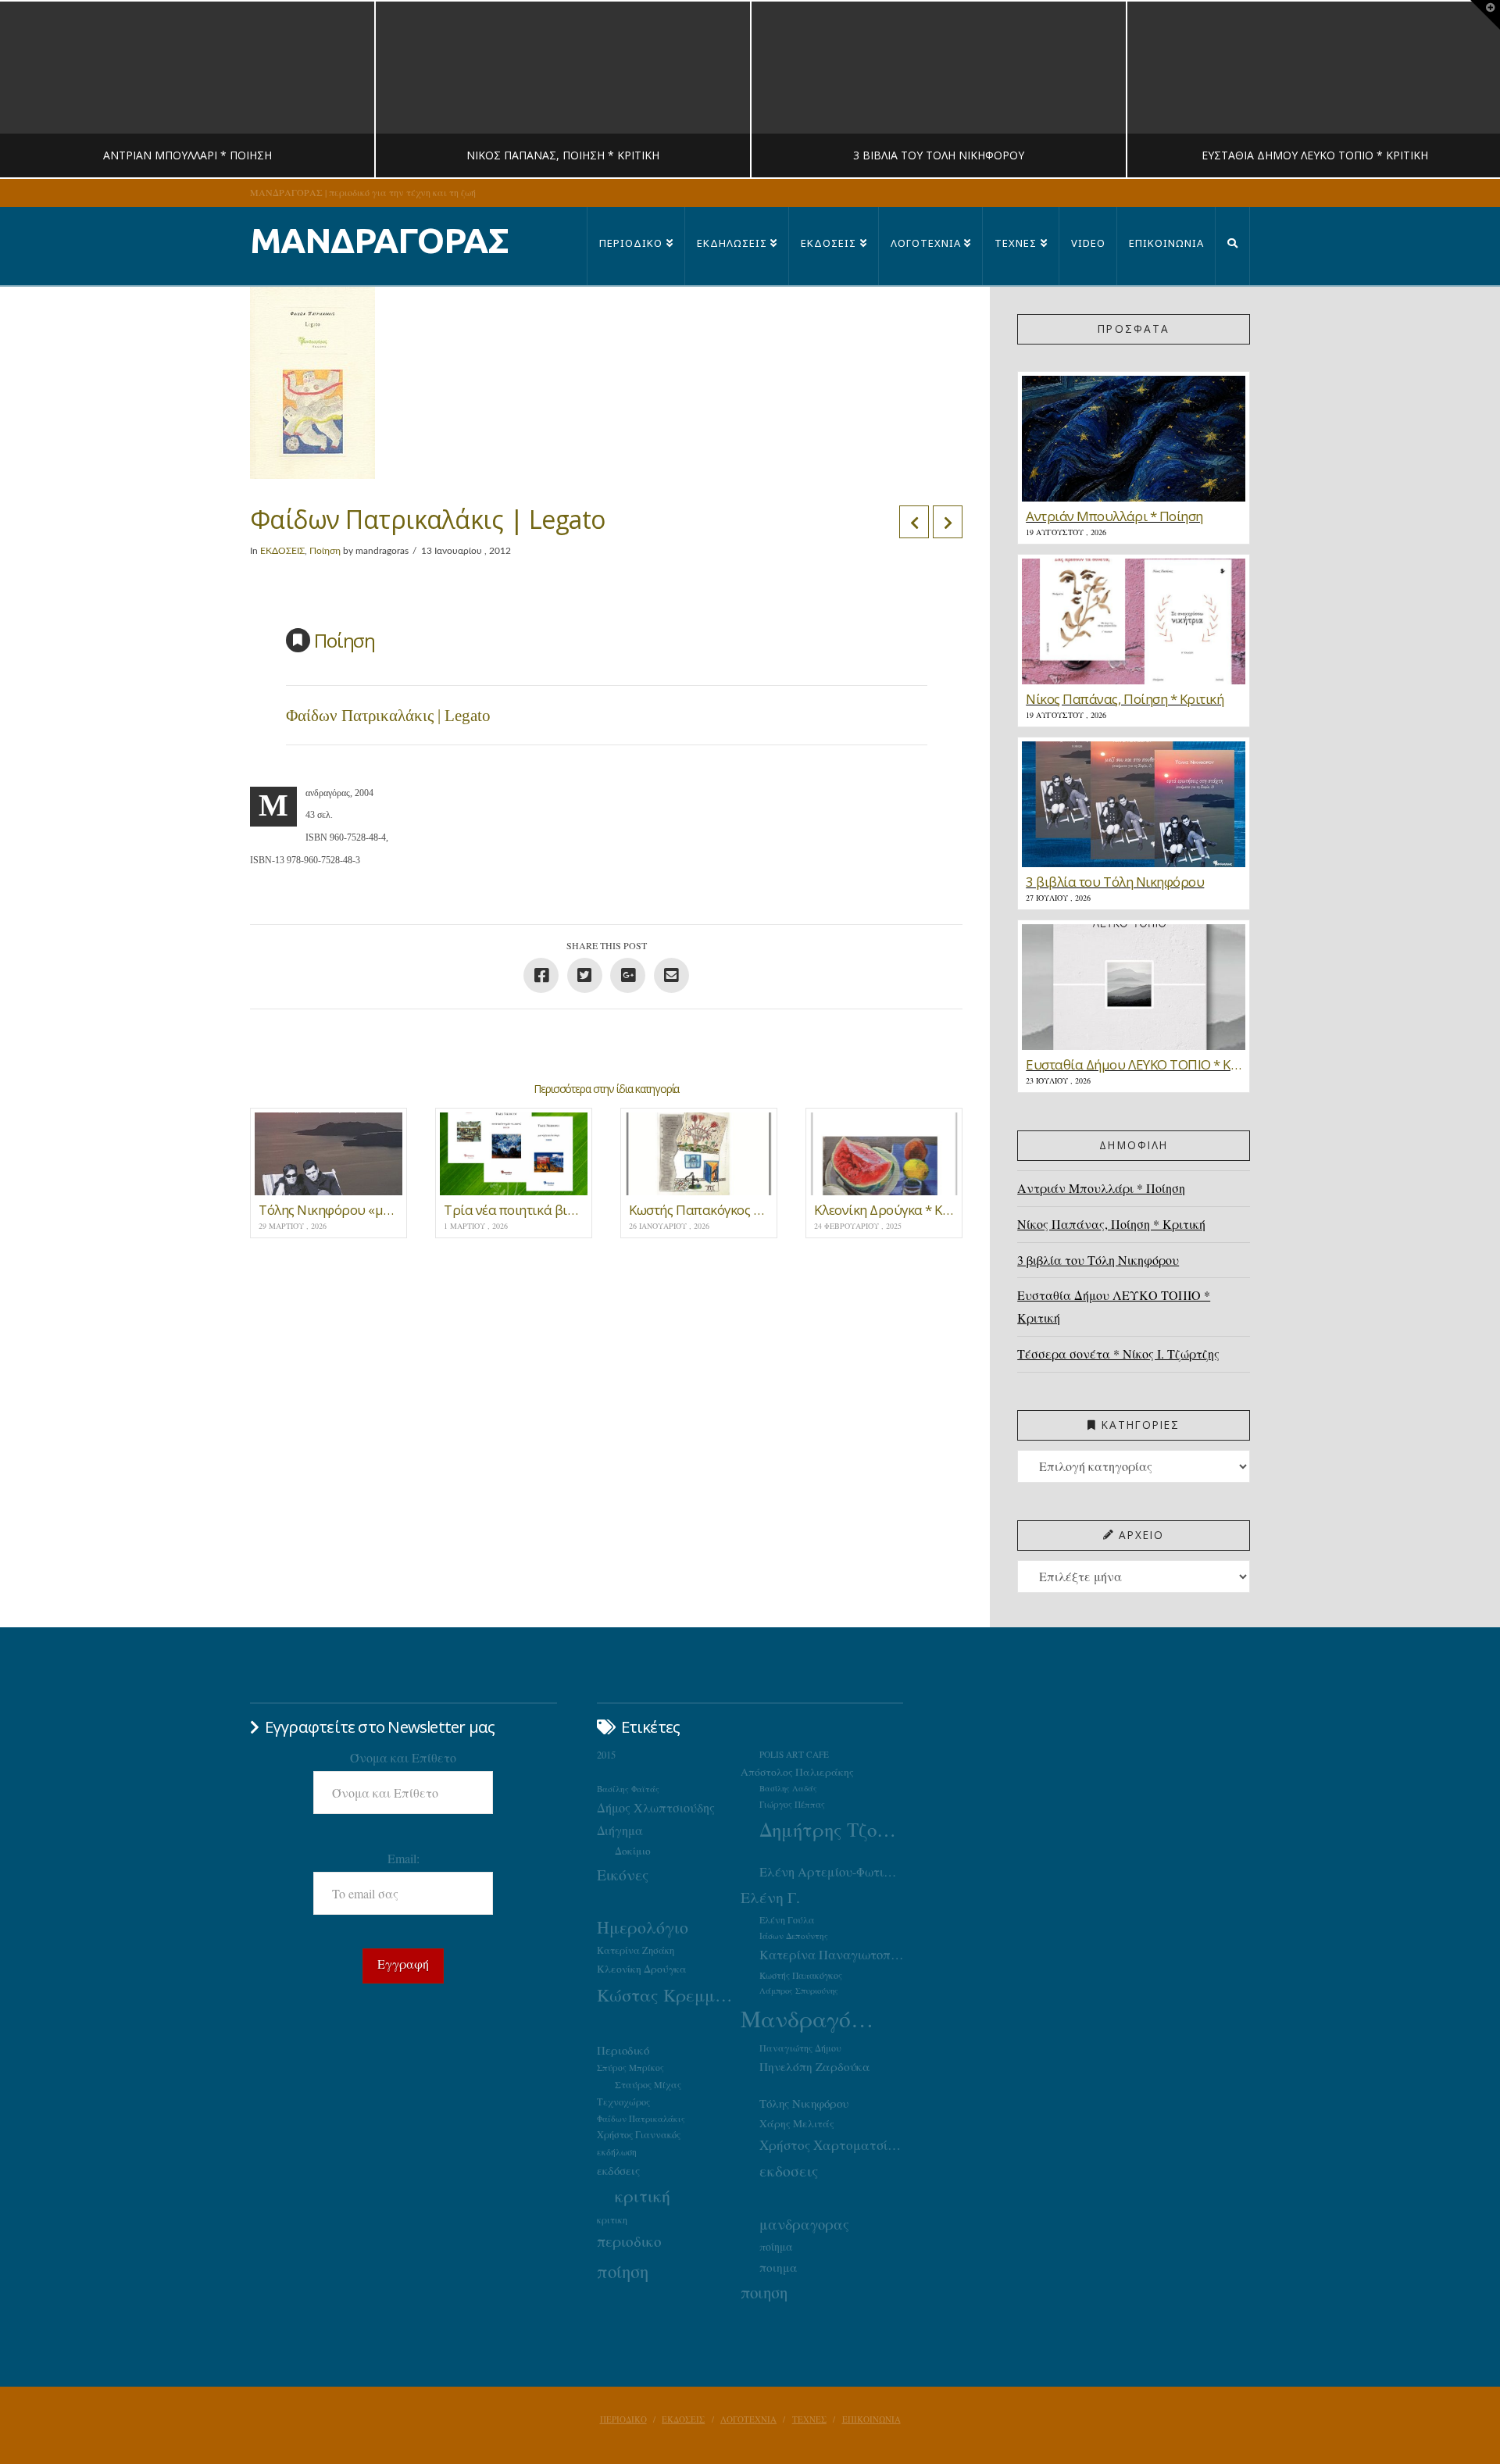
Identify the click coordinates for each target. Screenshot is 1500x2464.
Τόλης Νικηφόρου (804, 2103)
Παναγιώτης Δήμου (800, 2048)
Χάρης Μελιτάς (797, 2123)
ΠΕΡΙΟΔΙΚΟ (623, 2419)
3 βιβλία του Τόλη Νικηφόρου (1098, 1260)
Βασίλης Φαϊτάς (628, 1789)
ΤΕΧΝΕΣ (809, 2419)
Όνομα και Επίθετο (403, 1757)
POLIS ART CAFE (794, 1754)
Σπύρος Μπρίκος (630, 2068)
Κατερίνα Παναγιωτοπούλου (831, 1955)
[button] (1485, 15)
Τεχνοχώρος (623, 2102)
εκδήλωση (617, 2152)
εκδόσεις (618, 2170)
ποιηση (764, 2292)
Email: (404, 1858)
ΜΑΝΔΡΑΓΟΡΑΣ (379, 240)
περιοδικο (629, 2241)
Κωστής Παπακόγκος (801, 1975)
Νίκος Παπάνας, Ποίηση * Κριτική (1111, 1224)
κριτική (643, 2196)
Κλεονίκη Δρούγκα (642, 1969)
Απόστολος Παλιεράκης (797, 1772)
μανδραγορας (804, 2224)
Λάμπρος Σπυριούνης (799, 1991)
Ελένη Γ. (770, 1897)
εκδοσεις (789, 2171)
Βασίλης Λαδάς (788, 1788)
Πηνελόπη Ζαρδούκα (815, 2066)
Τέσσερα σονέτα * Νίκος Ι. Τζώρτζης (1118, 1353)
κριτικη (612, 2219)
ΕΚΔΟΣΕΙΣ (282, 551)
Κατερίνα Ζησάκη (636, 1950)
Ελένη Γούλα (787, 1919)
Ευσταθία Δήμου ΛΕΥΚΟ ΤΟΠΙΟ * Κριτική (1114, 1306)
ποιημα (779, 2267)
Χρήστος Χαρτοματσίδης (831, 2145)
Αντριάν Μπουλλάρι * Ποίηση (1101, 1188)
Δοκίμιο (633, 1851)
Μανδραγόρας (812, 2018)
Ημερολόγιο (643, 1927)
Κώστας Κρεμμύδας (669, 1994)
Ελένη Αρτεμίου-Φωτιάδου (831, 1872)
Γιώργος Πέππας (792, 1804)
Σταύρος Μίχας (648, 2084)
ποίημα (776, 2246)
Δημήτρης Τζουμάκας (831, 1829)
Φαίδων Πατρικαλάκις (641, 2118)
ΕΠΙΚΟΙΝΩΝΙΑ (871, 2419)
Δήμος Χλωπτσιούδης (656, 1808)
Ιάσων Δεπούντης (794, 1935)
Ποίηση (325, 551)
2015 (606, 1755)
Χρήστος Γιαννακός (639, 2134)
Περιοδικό (623, 2050)
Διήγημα (620, 1830)
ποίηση (623, 2271)
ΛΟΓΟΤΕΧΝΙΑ (748, 2419)
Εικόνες (623, 1874)
